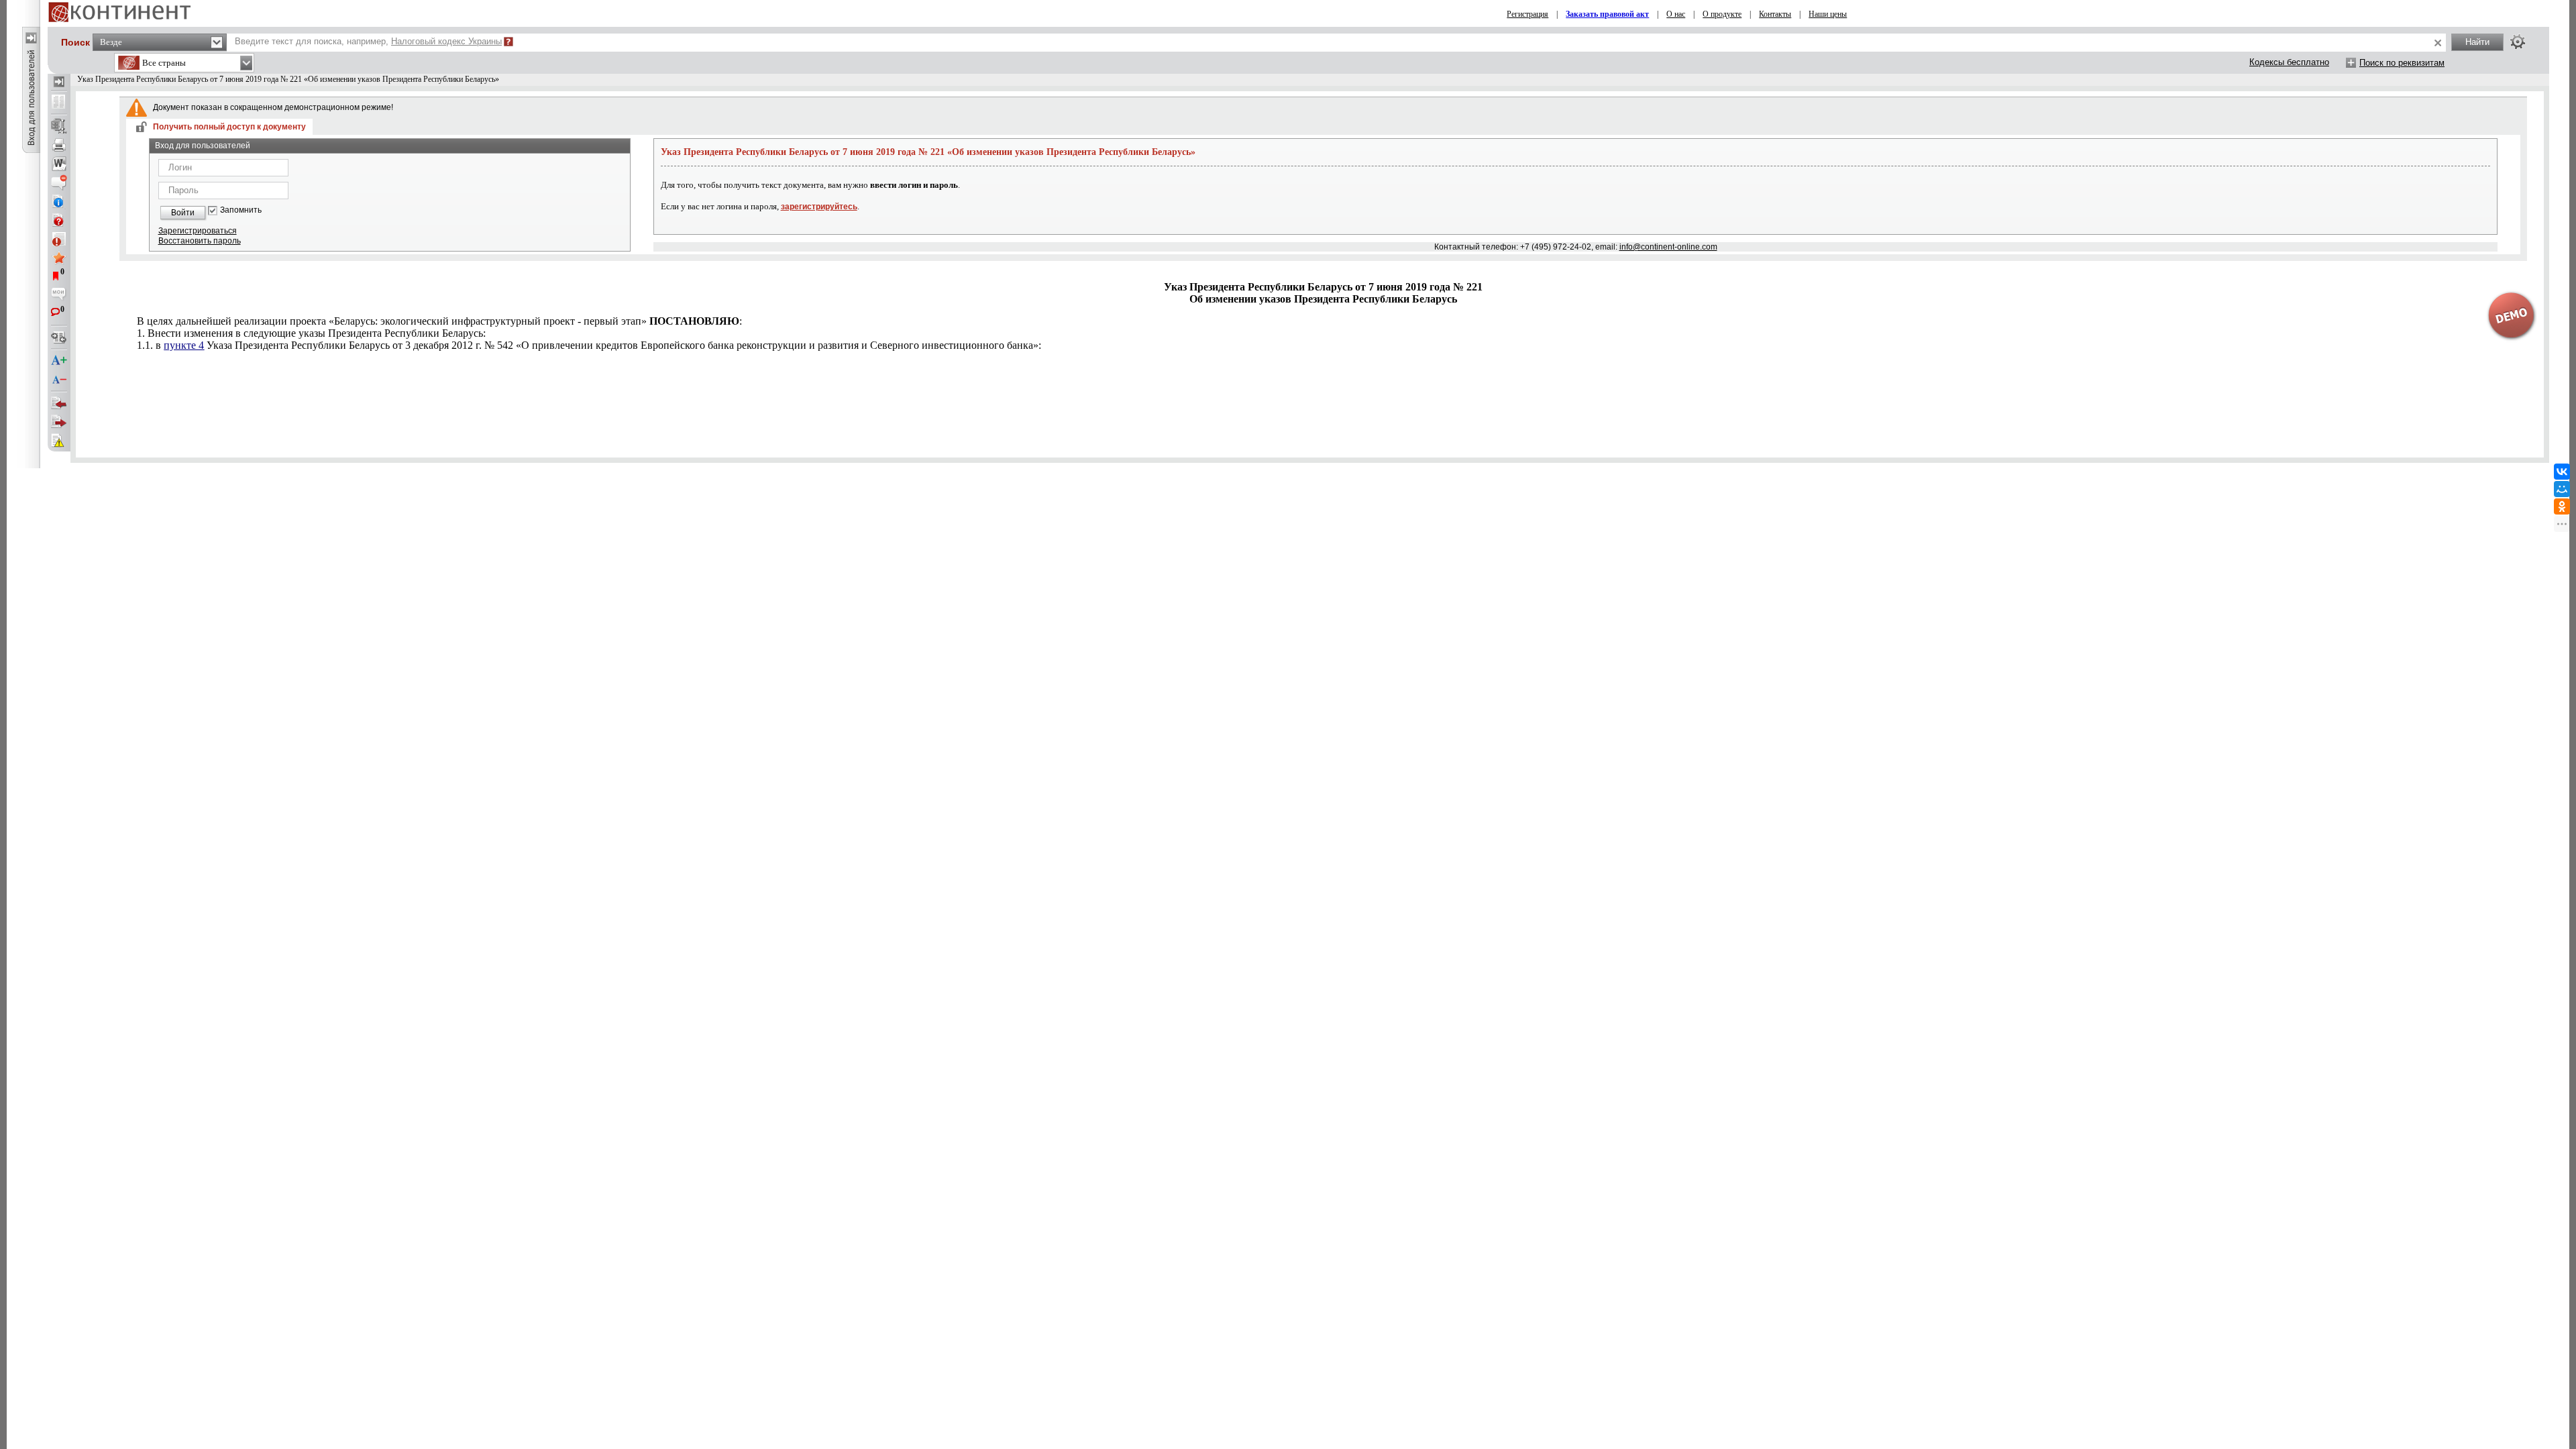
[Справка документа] (59, 220)
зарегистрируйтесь (819, 207)
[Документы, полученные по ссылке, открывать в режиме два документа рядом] (59, 103)
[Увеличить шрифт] (59, 361)
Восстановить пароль (200, 241)
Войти (183, 213)
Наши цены (1828, 14)
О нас (1676, 14)
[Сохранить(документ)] (59, 126)
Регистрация (1527, 14)
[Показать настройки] (2518, 42)
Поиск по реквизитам (2402, 63)
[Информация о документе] (59, 201)
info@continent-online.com (1668, 247)
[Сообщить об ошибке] (59, 441)
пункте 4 (184, 345)
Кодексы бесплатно (2289, 62)
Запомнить (241, 210)
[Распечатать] (59, 145)
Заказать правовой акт (1607, 14)
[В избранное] (59, 258)
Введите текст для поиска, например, (368, 41)
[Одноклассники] (2562, 506)
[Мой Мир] (2562, 489)
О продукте (1722, 14)
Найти (2477, 42)
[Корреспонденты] (59, 403)
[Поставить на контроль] (59, 239)
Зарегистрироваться (198, 231)
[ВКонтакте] (2562, 472)
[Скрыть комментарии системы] (59, 182)
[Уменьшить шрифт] (59, 380)
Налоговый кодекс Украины (446, 41)
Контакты (1775, 14)
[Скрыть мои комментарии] (59, 295)
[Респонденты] (59, 422)
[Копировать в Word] (59, 164)
